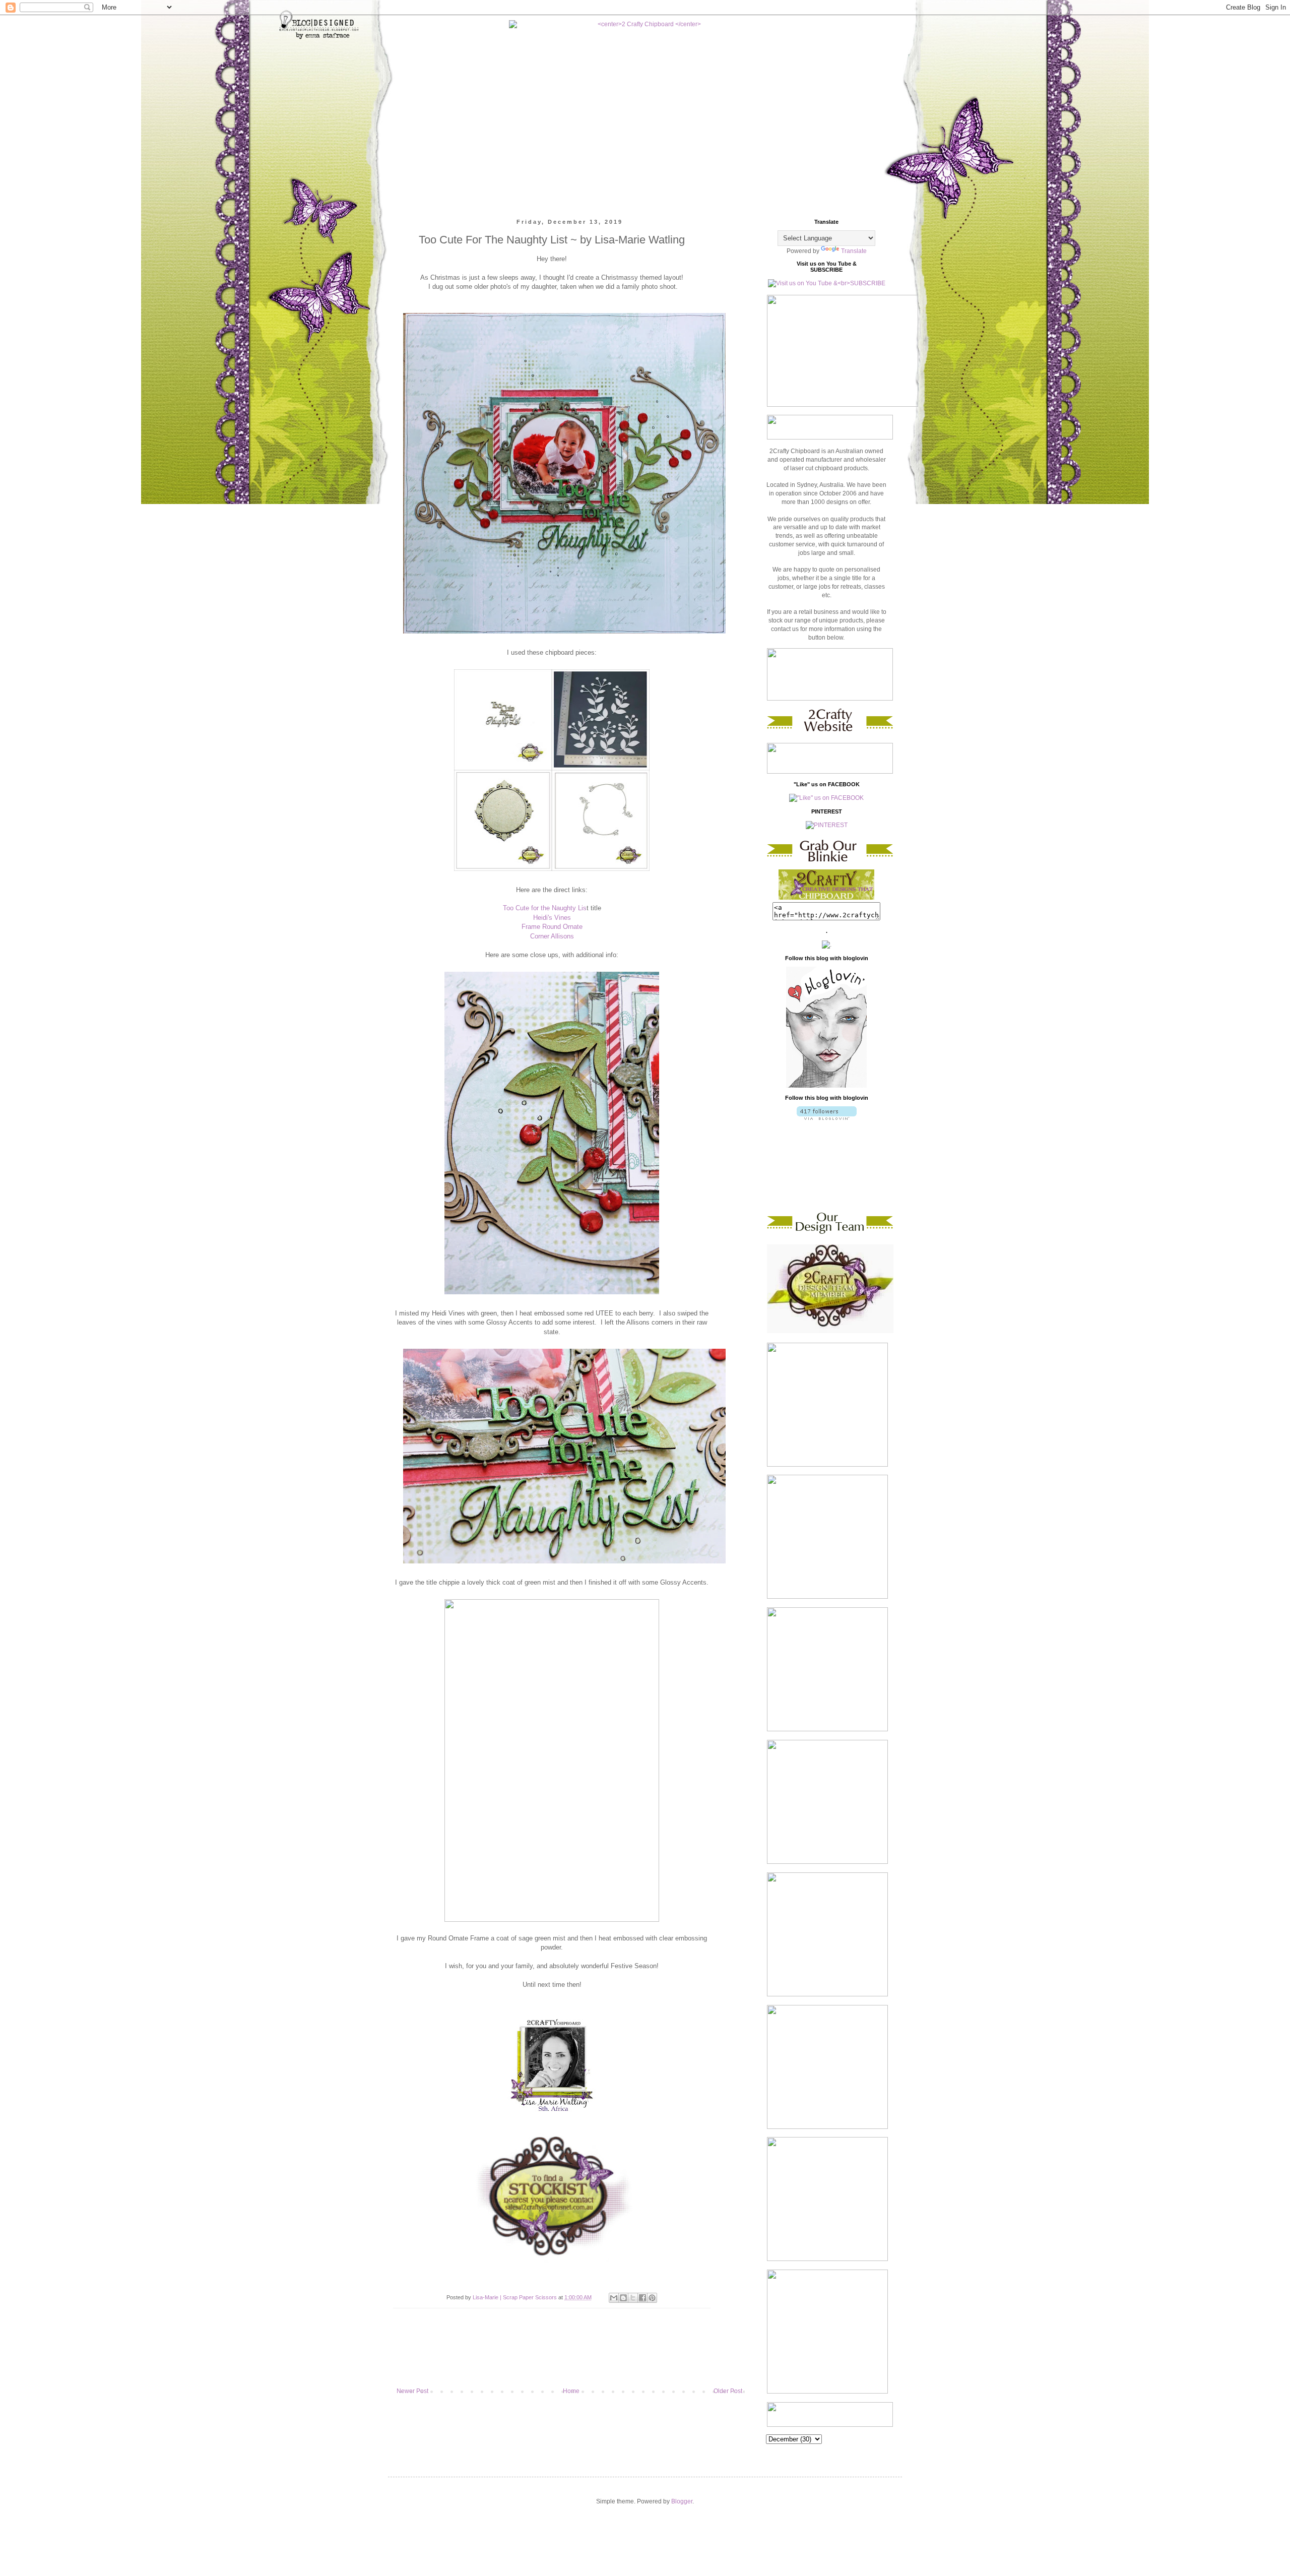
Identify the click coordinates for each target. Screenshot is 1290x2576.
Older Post (728, 2391)
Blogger (682, 2501)
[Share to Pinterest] (652, 2298)
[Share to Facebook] (642, 2298)
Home (571, 2391)
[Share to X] (633, 2298)
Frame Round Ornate (552, 927)
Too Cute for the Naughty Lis (545, 908)
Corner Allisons (552, 936)
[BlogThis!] (623, 2298)
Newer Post (412, 2391)
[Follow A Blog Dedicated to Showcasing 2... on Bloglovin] (826, 1086)
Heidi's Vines (552, 918)
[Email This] (614, 2298)
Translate (854, 251)
